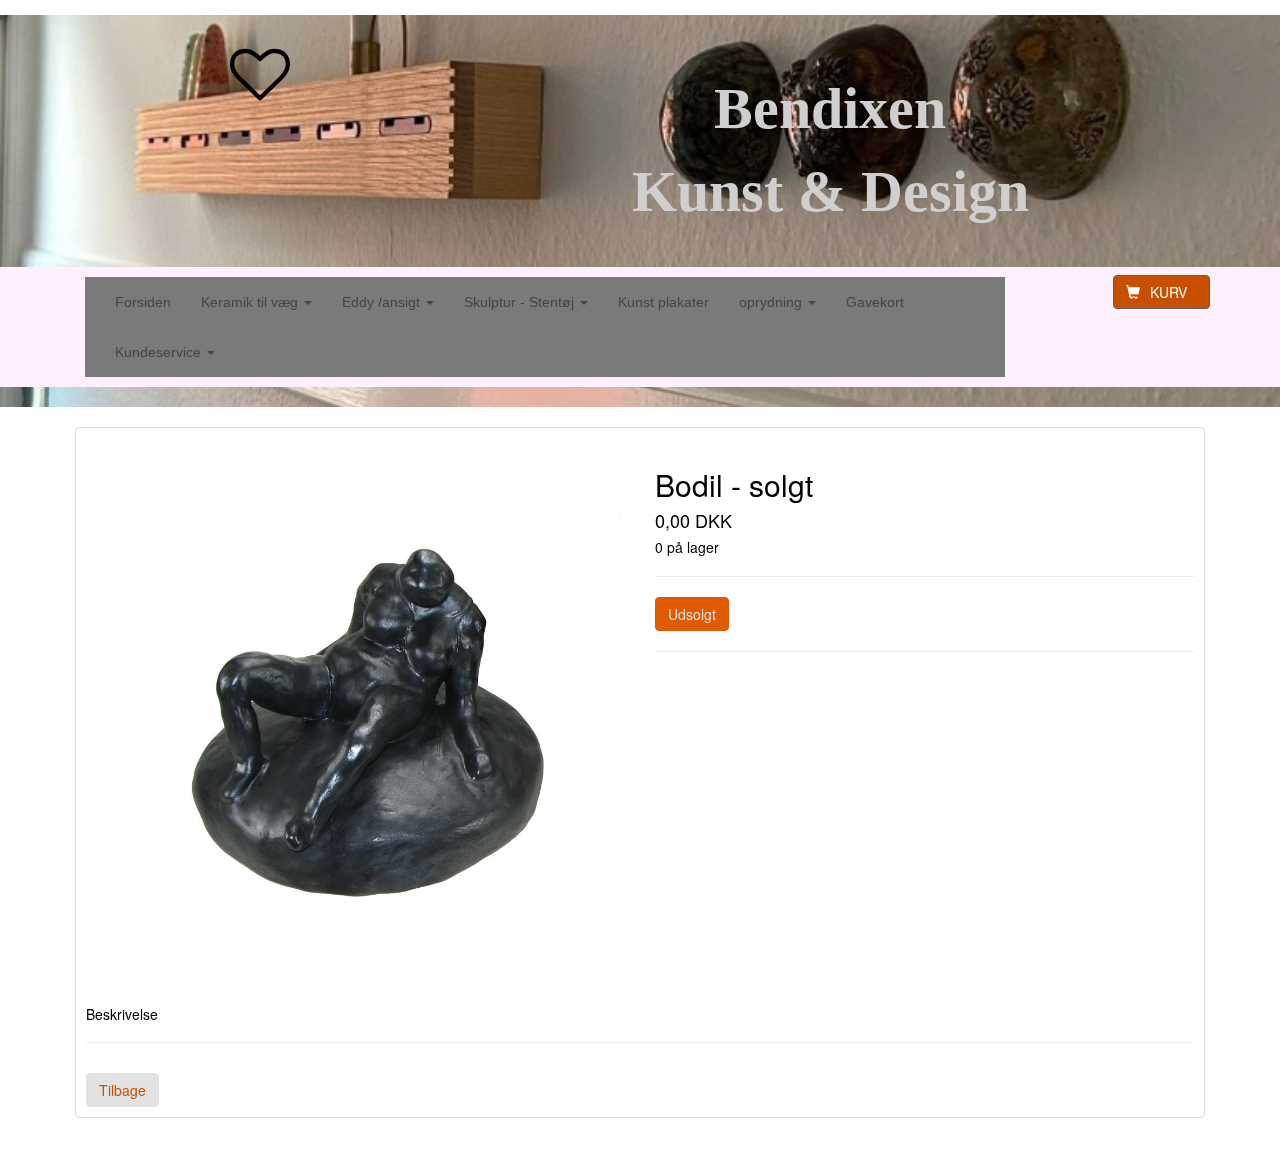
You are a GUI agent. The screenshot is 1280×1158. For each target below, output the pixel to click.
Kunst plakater (663, 302)
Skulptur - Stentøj (521, 302)
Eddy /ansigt (383, 302)
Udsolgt (692, 614)
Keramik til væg (251, 302)
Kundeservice (160, 352)
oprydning (772, 302)
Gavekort (875, 302)
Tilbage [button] (122, 1090)
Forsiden (143, 302)
